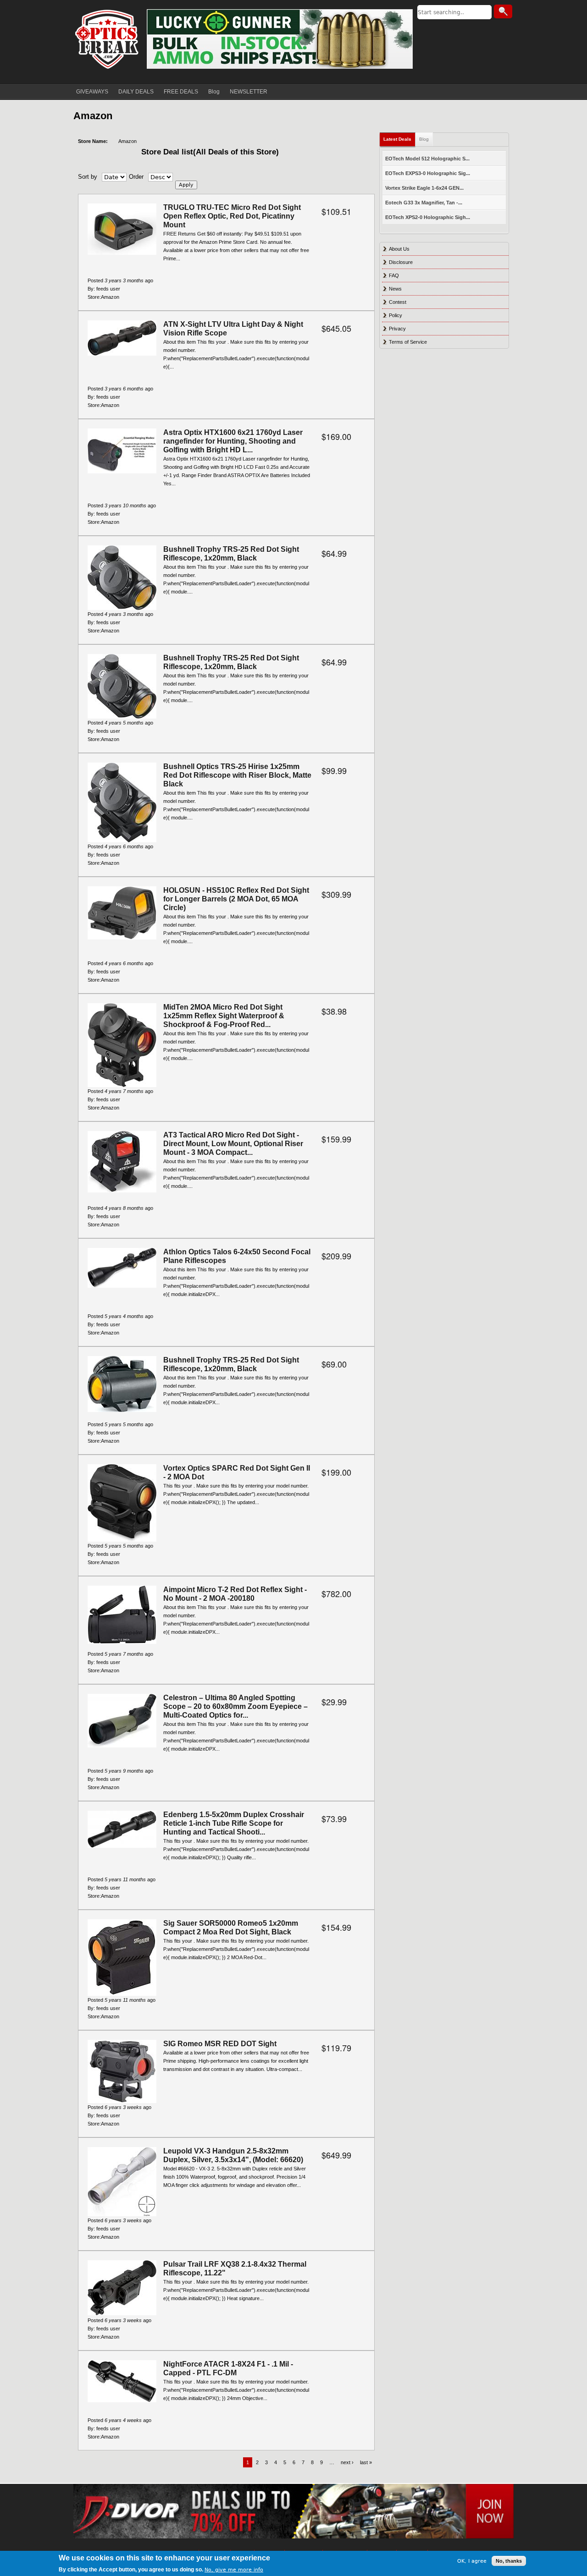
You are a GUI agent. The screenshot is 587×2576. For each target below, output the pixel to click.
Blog (214, 92)
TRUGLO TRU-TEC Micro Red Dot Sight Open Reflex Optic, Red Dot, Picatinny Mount (232, 216)
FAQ (394, 275)
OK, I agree (472, 2561)
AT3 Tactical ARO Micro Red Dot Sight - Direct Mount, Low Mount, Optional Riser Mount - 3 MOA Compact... (233, 1144)
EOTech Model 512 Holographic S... (427, 159)
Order (136, 177)
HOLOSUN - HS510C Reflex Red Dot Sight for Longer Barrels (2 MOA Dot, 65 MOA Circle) (236, 899)
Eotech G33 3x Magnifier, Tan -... (424, 203)
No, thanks (509, 2561)
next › (347, 2462)
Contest (398, 302)
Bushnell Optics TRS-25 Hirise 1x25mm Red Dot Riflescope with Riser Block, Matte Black (237, 775)
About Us (399, 249)
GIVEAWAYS (92, 92)
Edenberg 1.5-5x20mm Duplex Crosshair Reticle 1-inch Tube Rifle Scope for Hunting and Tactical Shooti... (234, 1823)
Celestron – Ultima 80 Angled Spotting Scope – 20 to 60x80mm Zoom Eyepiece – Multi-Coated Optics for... (235, 1706)
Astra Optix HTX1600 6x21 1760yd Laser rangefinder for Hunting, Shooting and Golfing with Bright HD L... (233, 441)
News (395, 289)
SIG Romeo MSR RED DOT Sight (220, 2044)
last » (366, 2462)
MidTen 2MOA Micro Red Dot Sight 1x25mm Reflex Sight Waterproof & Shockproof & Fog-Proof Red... (224, 1016)
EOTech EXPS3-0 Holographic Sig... (428, 173)
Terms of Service (408, 342)
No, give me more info (234, 2570)
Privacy (397, 329)
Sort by (88, 177)
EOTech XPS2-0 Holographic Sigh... (428, 217)
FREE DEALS (181, 92)
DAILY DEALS (136, 92)
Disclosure (401, 262)
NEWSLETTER (249, 92)
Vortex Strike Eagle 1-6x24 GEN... (424, 188)
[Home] (108, 39)
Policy (396, 315)
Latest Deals (397, 139)
